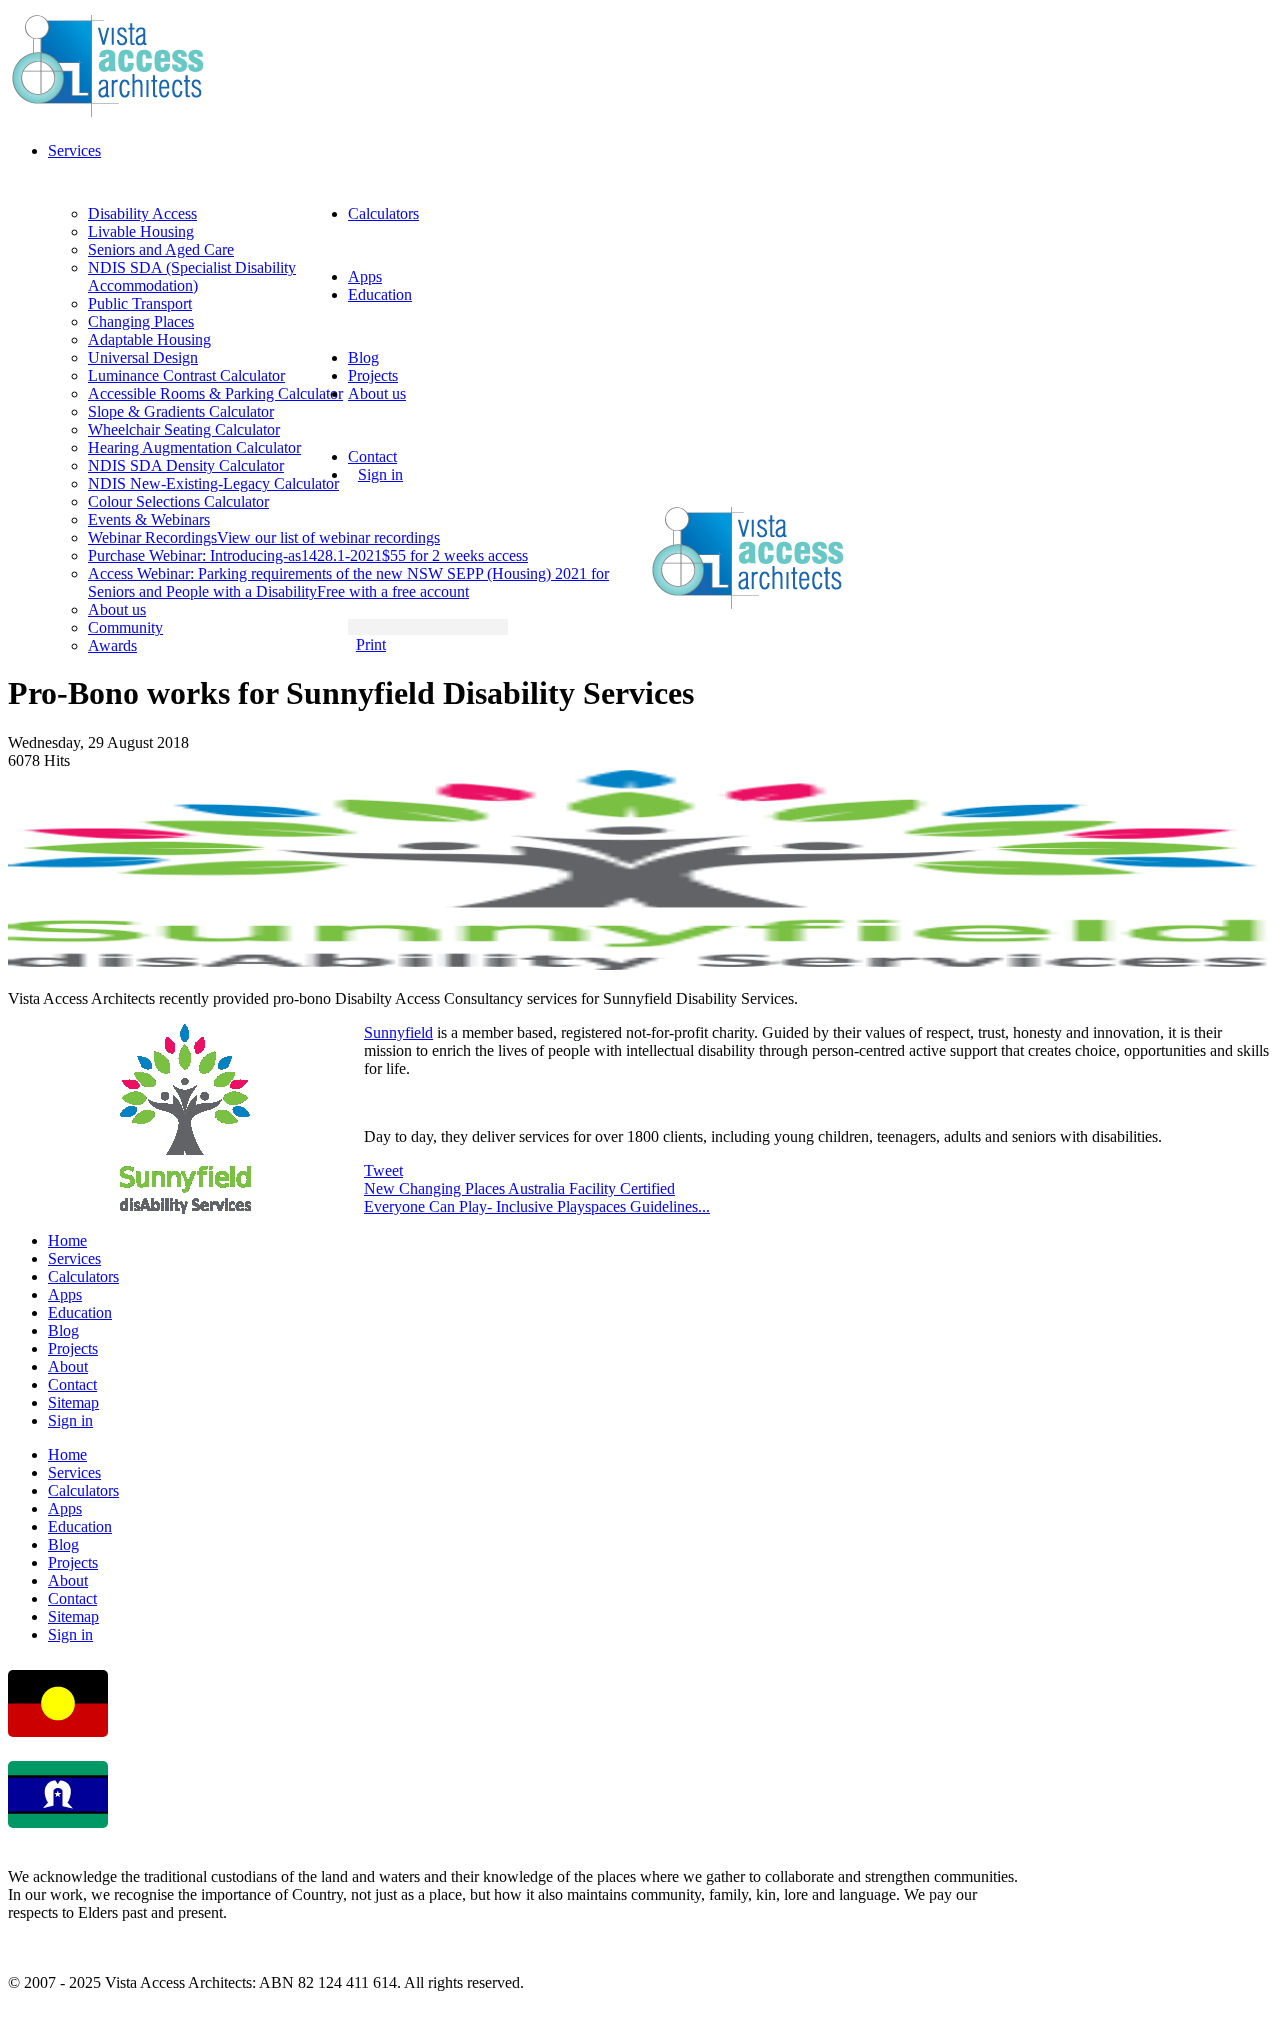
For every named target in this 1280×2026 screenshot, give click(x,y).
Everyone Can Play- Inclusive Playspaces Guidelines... (537, 1206)
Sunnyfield (398, 1032)
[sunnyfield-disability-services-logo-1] (640, 964)
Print (371, 644)
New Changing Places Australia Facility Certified (519, 1188)
